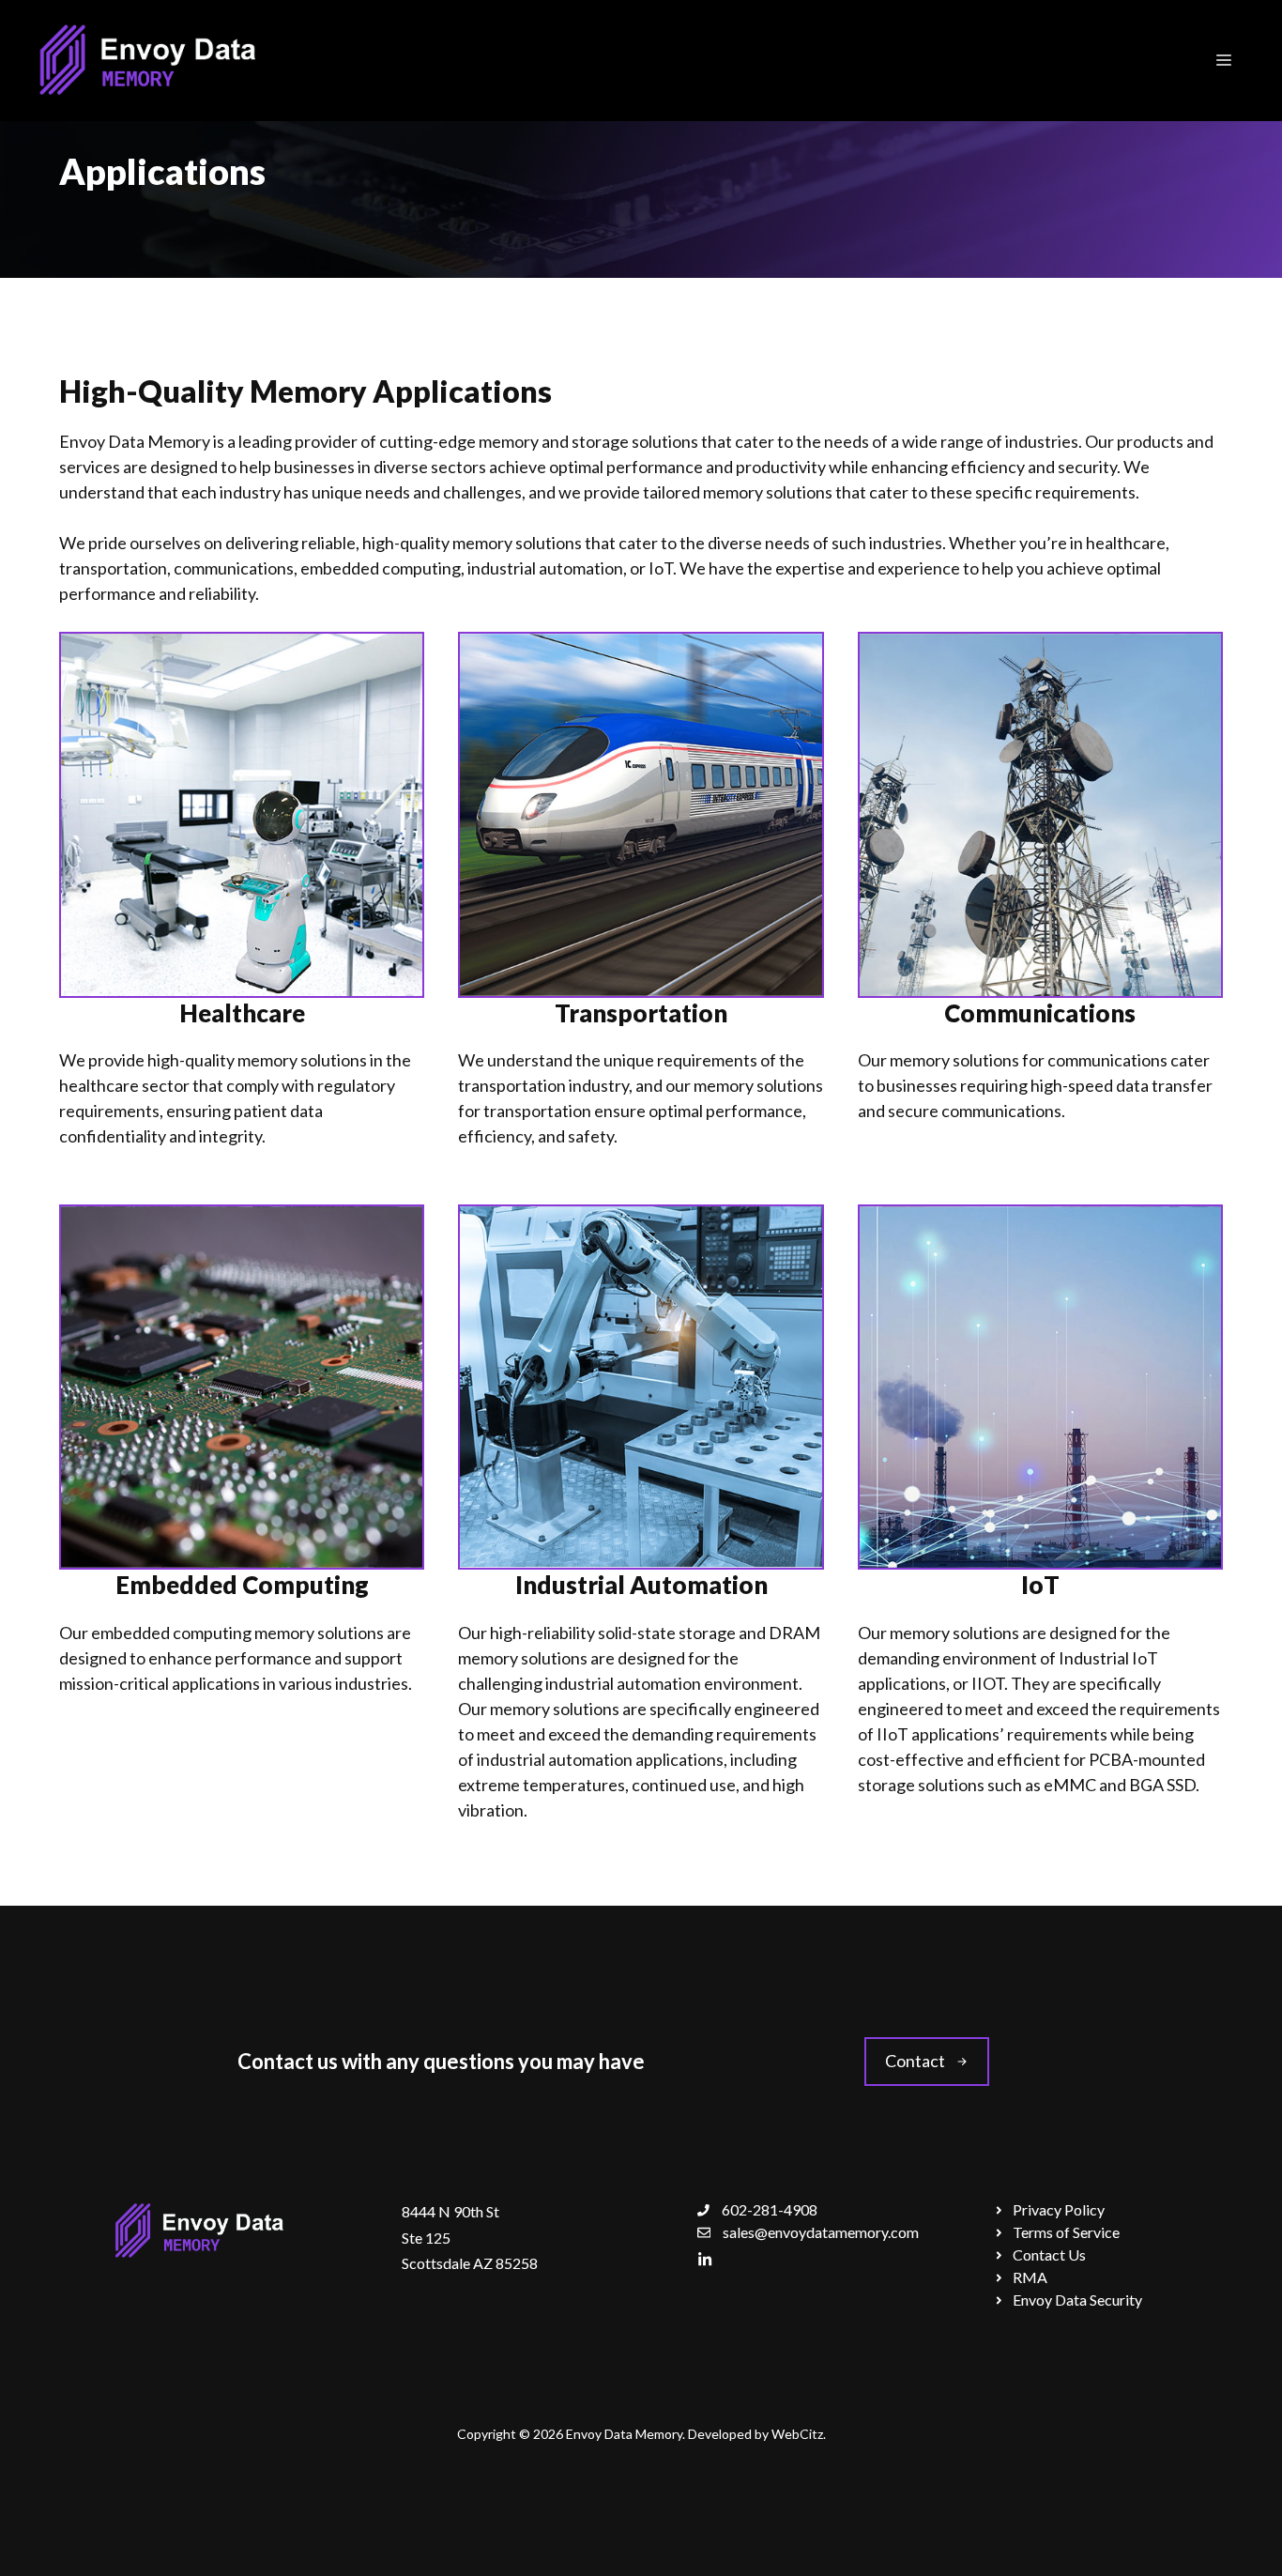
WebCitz (797, 2434)
